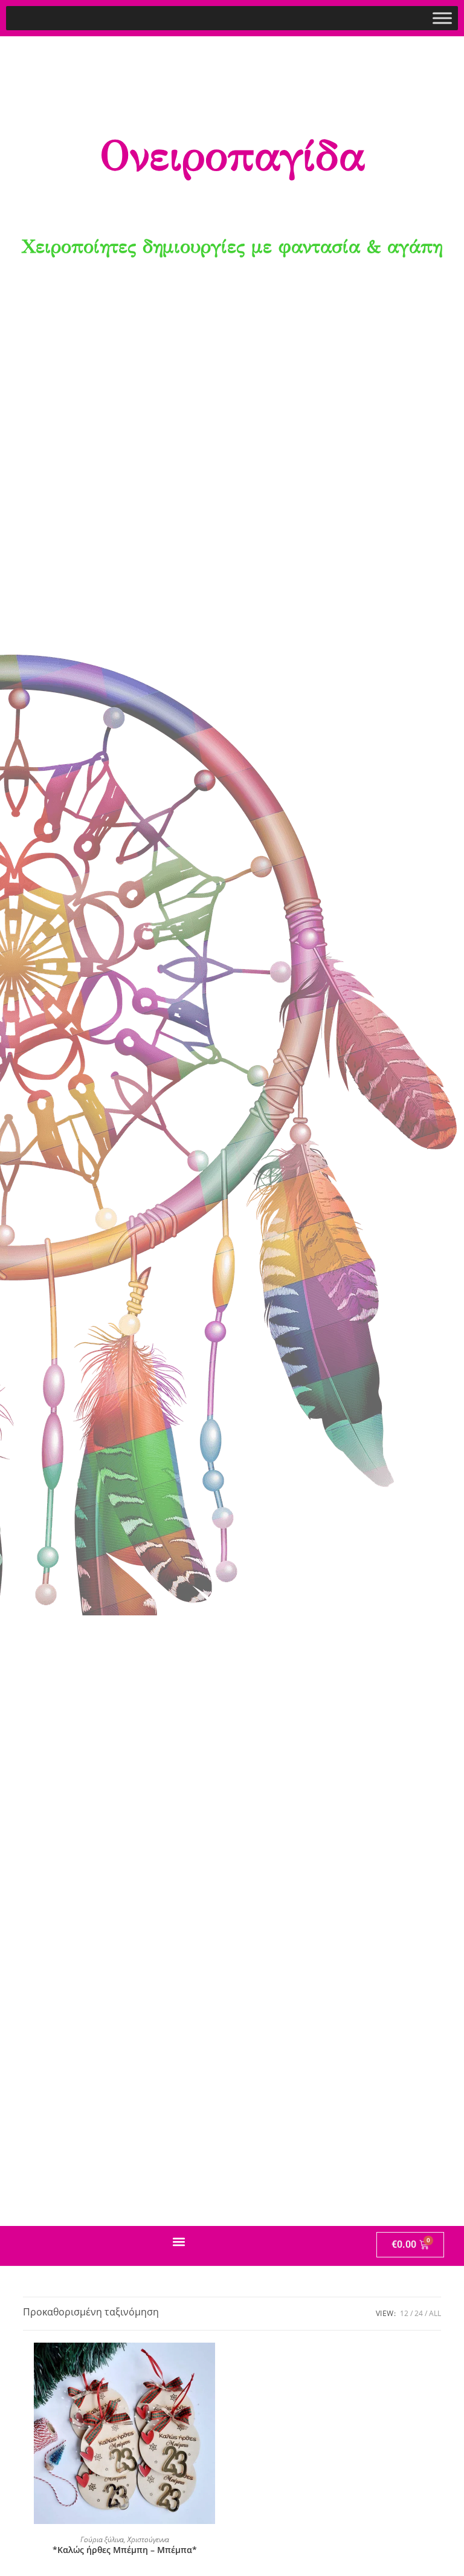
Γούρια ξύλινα (102, 2539)
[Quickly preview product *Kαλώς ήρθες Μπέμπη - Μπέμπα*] (220, 2364)
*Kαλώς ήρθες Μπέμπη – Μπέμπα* (125, 2550)
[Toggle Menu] (442, 18)
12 (404, 2313)
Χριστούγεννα (148, 2539)
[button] (179, 2242)
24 (419, 2313)
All (435, 2313)
